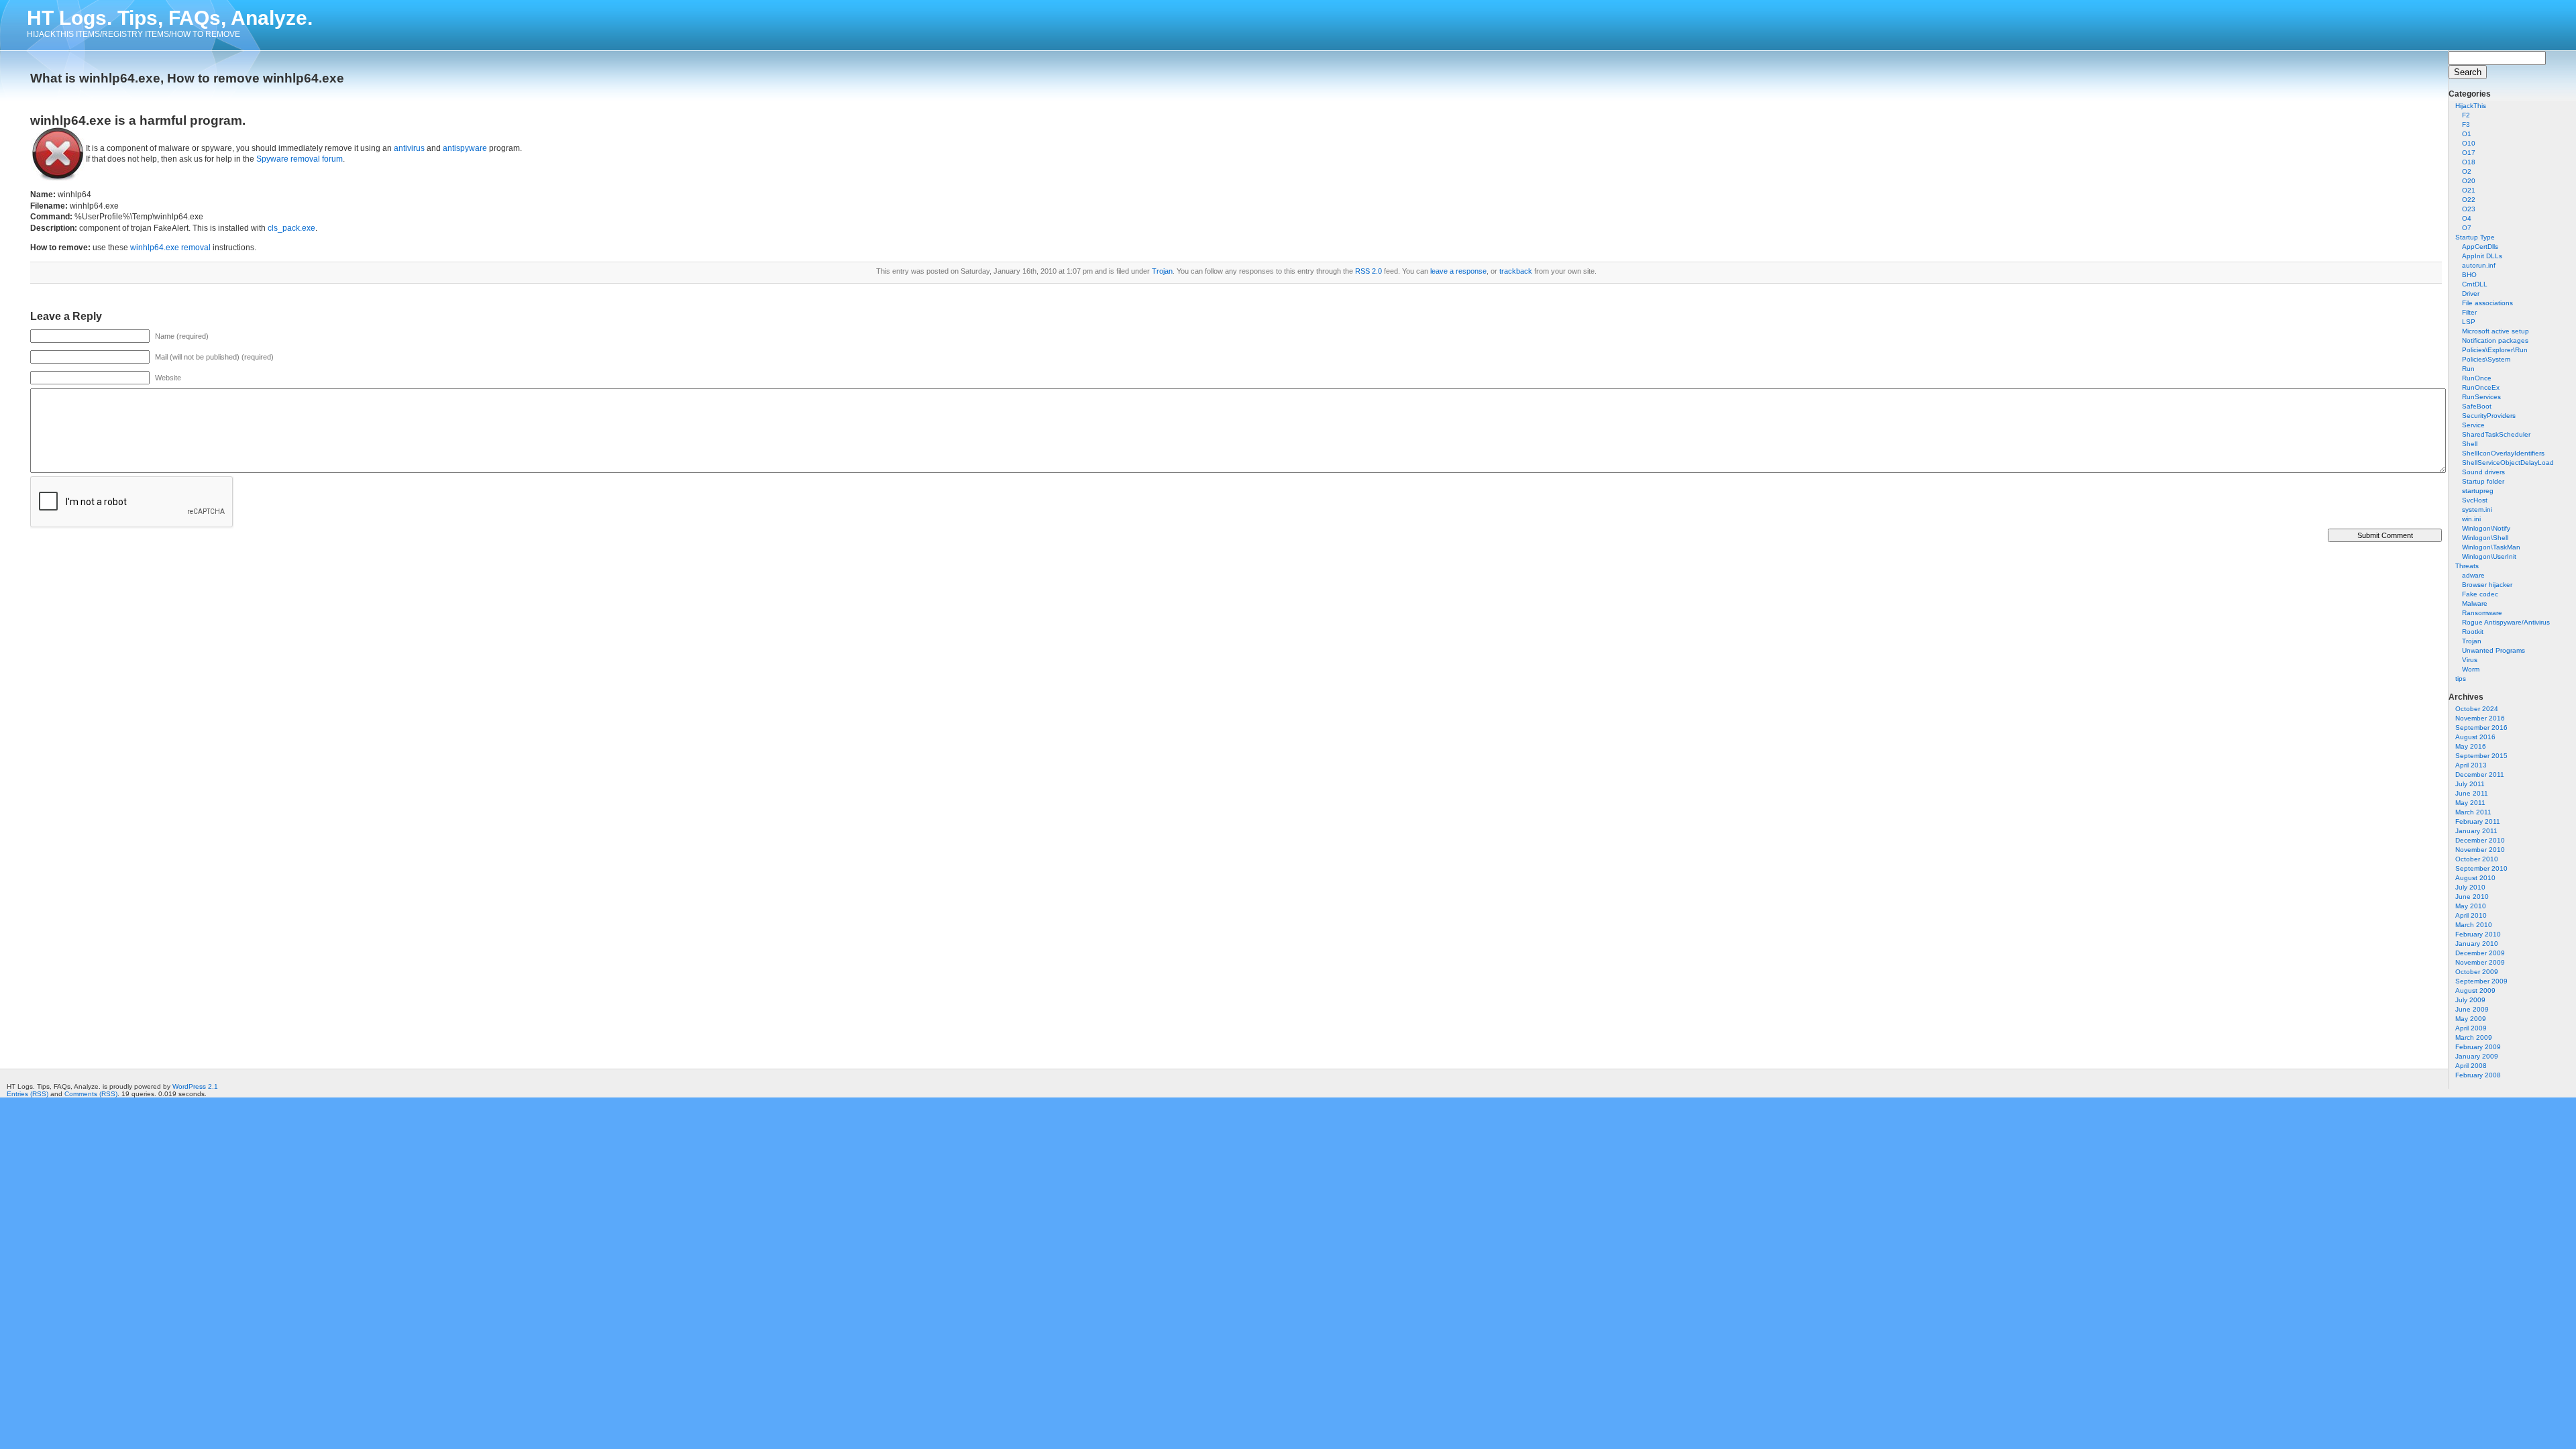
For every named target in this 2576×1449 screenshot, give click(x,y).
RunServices (2481, 397)
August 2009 (2475, 990)
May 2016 (2471, 746)
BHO (2469, 275)
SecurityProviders (2489, 416)
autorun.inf (2479, 265)
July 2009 (2470, 1000)
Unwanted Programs (2493, 650)
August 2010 (2475, 878)
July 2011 (2470, 784)
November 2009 (2480, 962)
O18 (2469, 162)
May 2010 (2471, 906)
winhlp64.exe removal (170, 248)
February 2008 (2478, 1075)
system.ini (2477, 509)
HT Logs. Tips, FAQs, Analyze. (170, 18)
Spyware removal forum (300, 159)
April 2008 (2471, 1066)
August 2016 (2475, 737)
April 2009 (2471, 1028)
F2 (2466, 115)
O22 (2469, 200)
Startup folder (2483, 481)
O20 (2469, 181)
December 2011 (2480, 774)
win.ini (2471, 519)
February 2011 (2478, 821)
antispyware (465, 148)
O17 (2469, 153)
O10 (2469, 143)
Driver (2471, 293)
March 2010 (2474, 925)
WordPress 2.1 (195, 1086)
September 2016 (2481, 728)
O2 (2467, 171)
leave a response (1458, 271)
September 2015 (2481, 756)
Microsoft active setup (2495, 331)
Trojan (2472, 641)
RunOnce (2477, 378)
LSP (2469, 322)
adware (2473, 575)
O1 (2467, 134)
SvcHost (2475, 500)
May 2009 (2471, 1019)
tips (2461, 679)
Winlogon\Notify (2486, 528)
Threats (2467, 566)
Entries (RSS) (28, 1094)
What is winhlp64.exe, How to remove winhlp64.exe (187, 78)
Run (2468, 369)
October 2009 (2477, 972)
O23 (2469, 209)
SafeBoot (2477, 406)
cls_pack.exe (291, 228)
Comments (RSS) (91, 1094)
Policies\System (2486, 359)
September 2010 (2481, 868)
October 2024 (2477, 709)
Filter (2469, 312)
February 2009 (2478, 1047)
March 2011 (2473, 812)
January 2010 (2477, 944)
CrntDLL (2475, 284)
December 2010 (2480, 840)
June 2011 (2472, 793)
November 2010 (2480, 850)
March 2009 (2474, 1037)
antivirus (409, 148)
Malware (2475, 603)
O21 (2469, 190)
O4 (2467, 218)
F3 (2466, 124)
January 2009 (2477, 1056)
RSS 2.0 (1368, 271)
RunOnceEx (2481, 387)
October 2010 (2477, 859)
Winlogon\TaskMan (2491, 547)
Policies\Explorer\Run (2495, 350)
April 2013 (2471, 765)
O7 (2467, 228)
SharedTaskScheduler (2496, 434)
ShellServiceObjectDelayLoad (2508, 463)
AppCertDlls (2480, 247)
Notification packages (2495, 340)
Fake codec (2480, 594)
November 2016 (2480, 718)
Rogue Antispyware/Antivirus (2506, 622)
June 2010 (2472, 897)
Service (2473, 425)
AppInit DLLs (2482, 256)
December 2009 (2480, 953)
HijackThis (2471, 106)
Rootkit (2473, 632)
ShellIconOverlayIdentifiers (2503, 453)
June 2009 (2472, 1009)
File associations (2487, 303)
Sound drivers (2483, 472)
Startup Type (2475, 237)
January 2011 (2476, 831)
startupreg (2478, 491)
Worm (2471, 669)
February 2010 (2478, 934)
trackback (1516, 271)
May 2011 (2470, 803)
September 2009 (2481, 981)
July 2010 (2470, 887)
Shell (2470, 444)
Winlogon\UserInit (2489, 556)
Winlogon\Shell (2485, 538)
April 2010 (2471, 915)
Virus (2470, 660)
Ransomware (2482, 613)
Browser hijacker (2487, 585)
